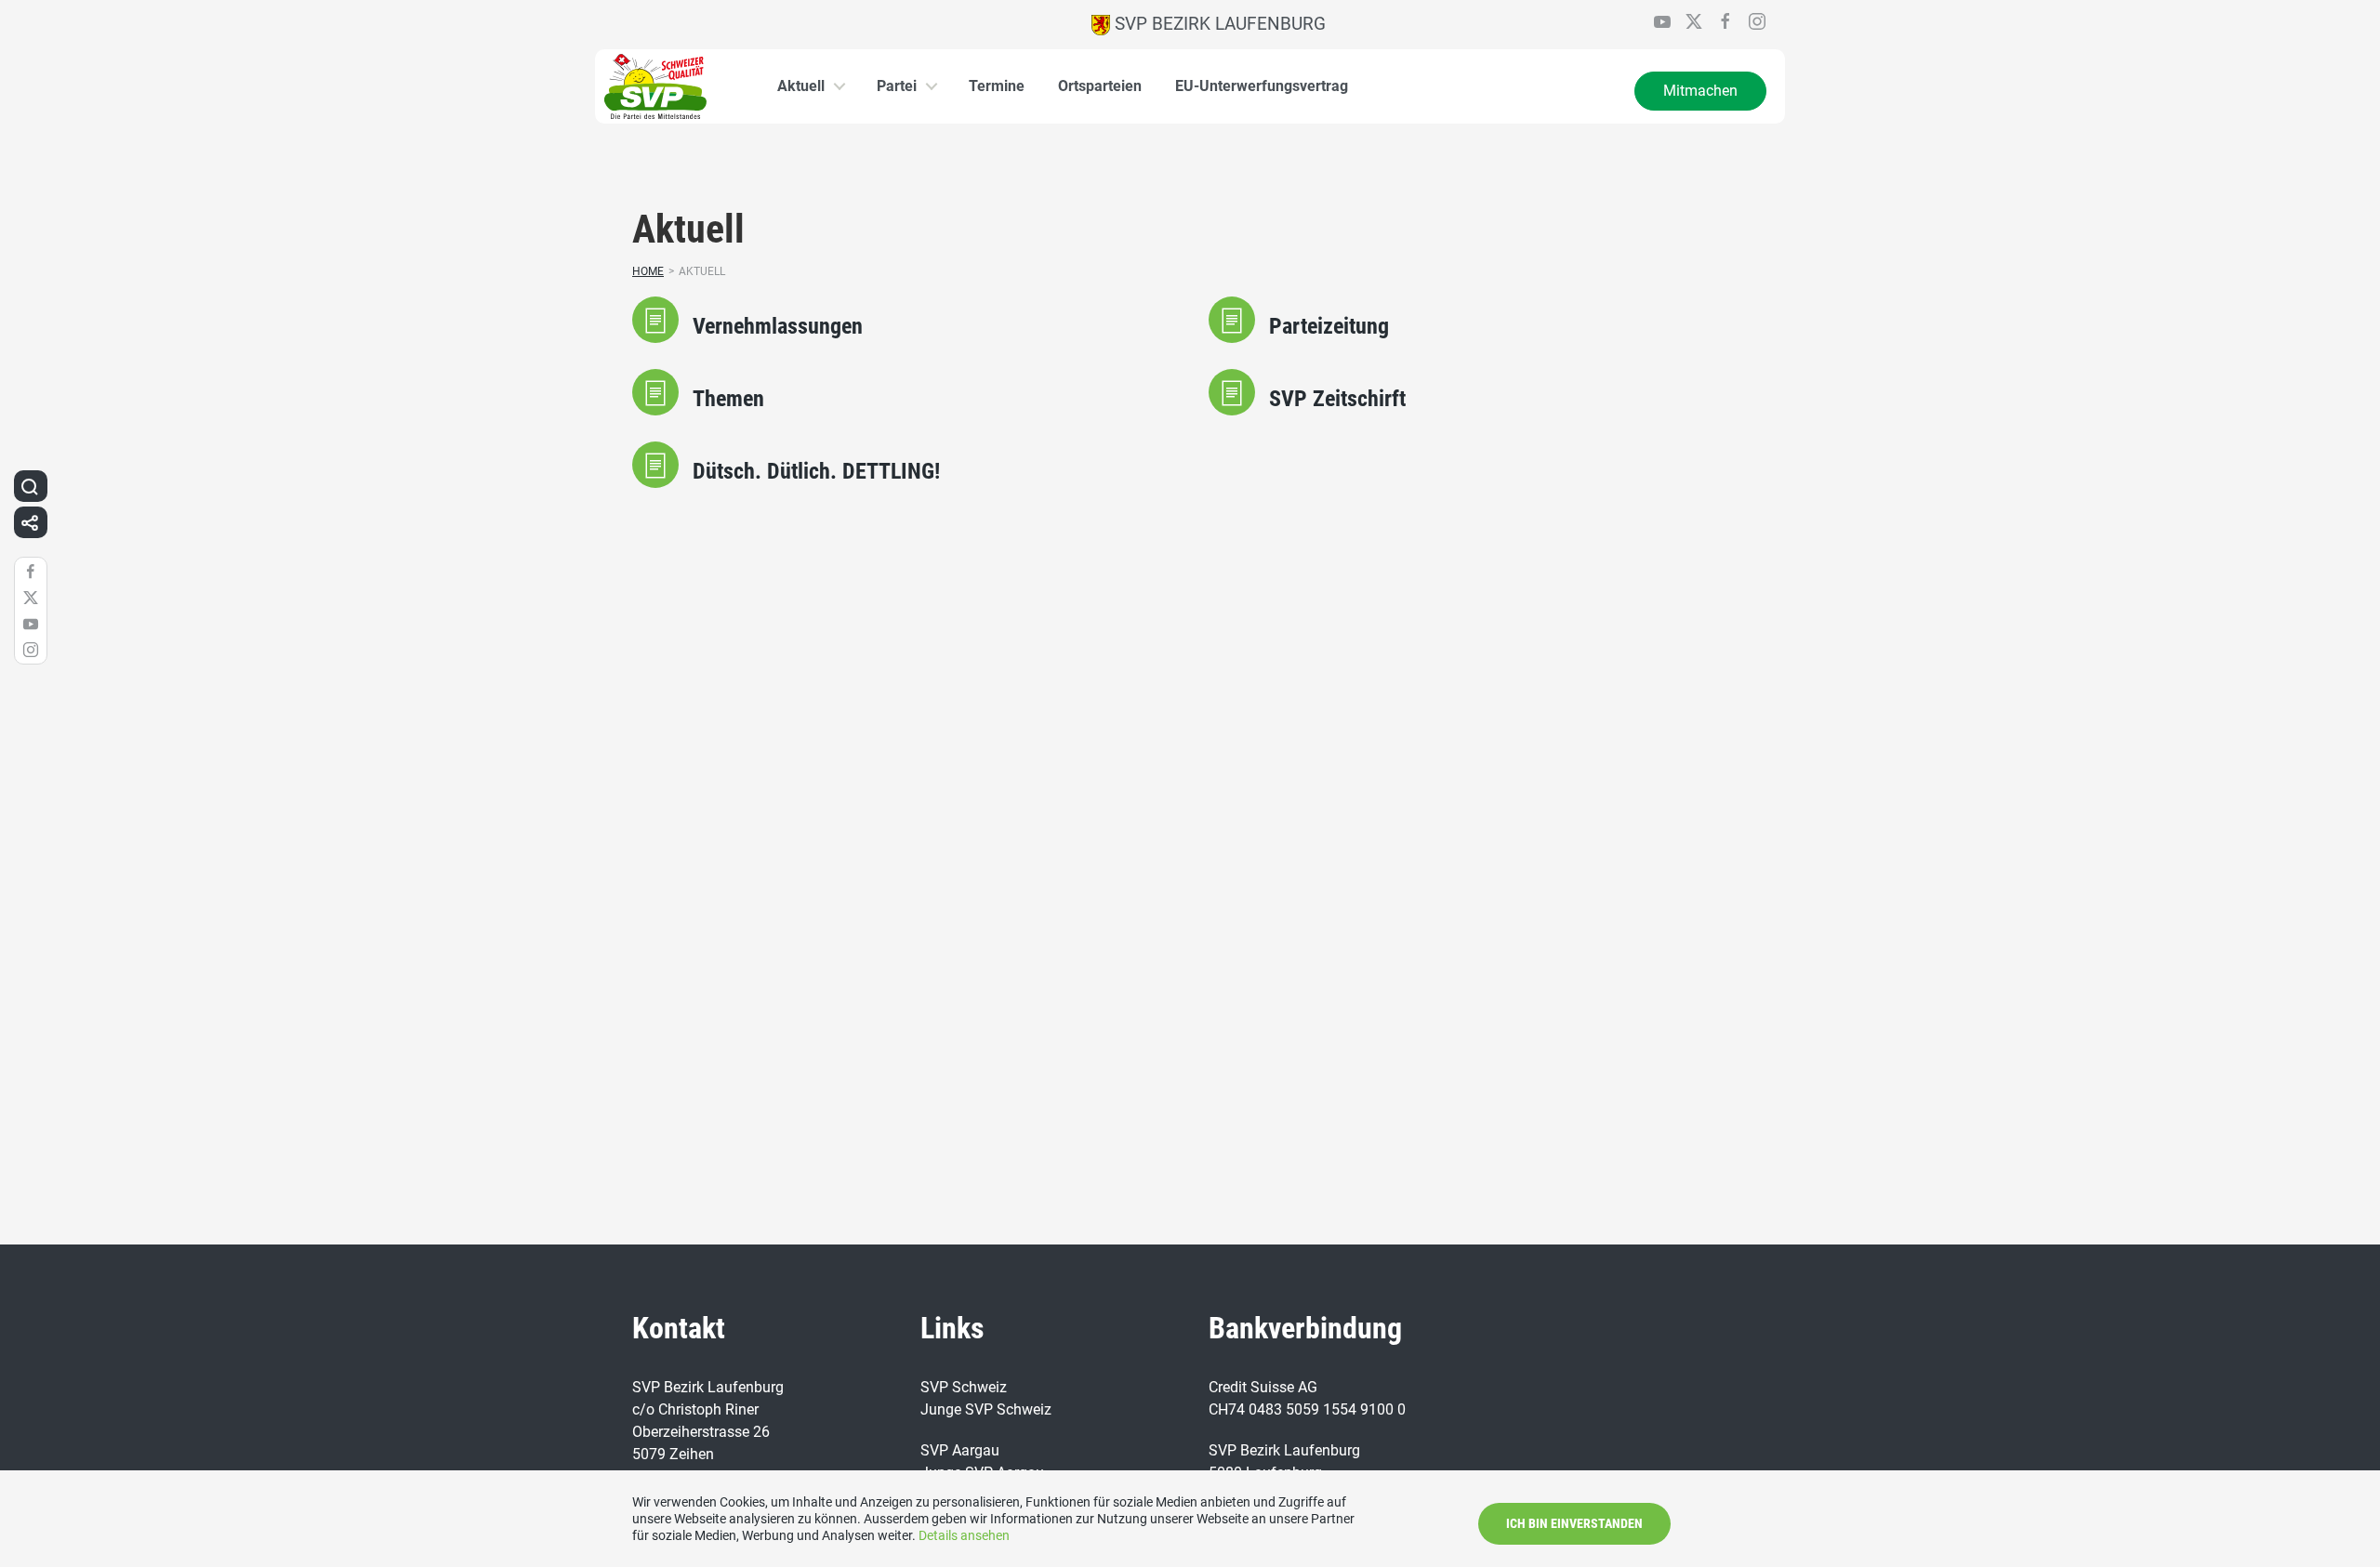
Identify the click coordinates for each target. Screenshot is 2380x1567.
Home (648, 271)
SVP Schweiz (964, 1387)
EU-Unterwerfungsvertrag (1262, 86)
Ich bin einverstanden (1574, 1523)
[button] (30, 486)
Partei (897, 86)
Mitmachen (1700, 91)
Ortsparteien (1100, 86)
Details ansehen (964, 1535)
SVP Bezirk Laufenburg (1218, 24)
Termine (997, 86)
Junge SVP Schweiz (986, 1409)
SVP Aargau (960, 1450)
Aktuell (801, 86)
